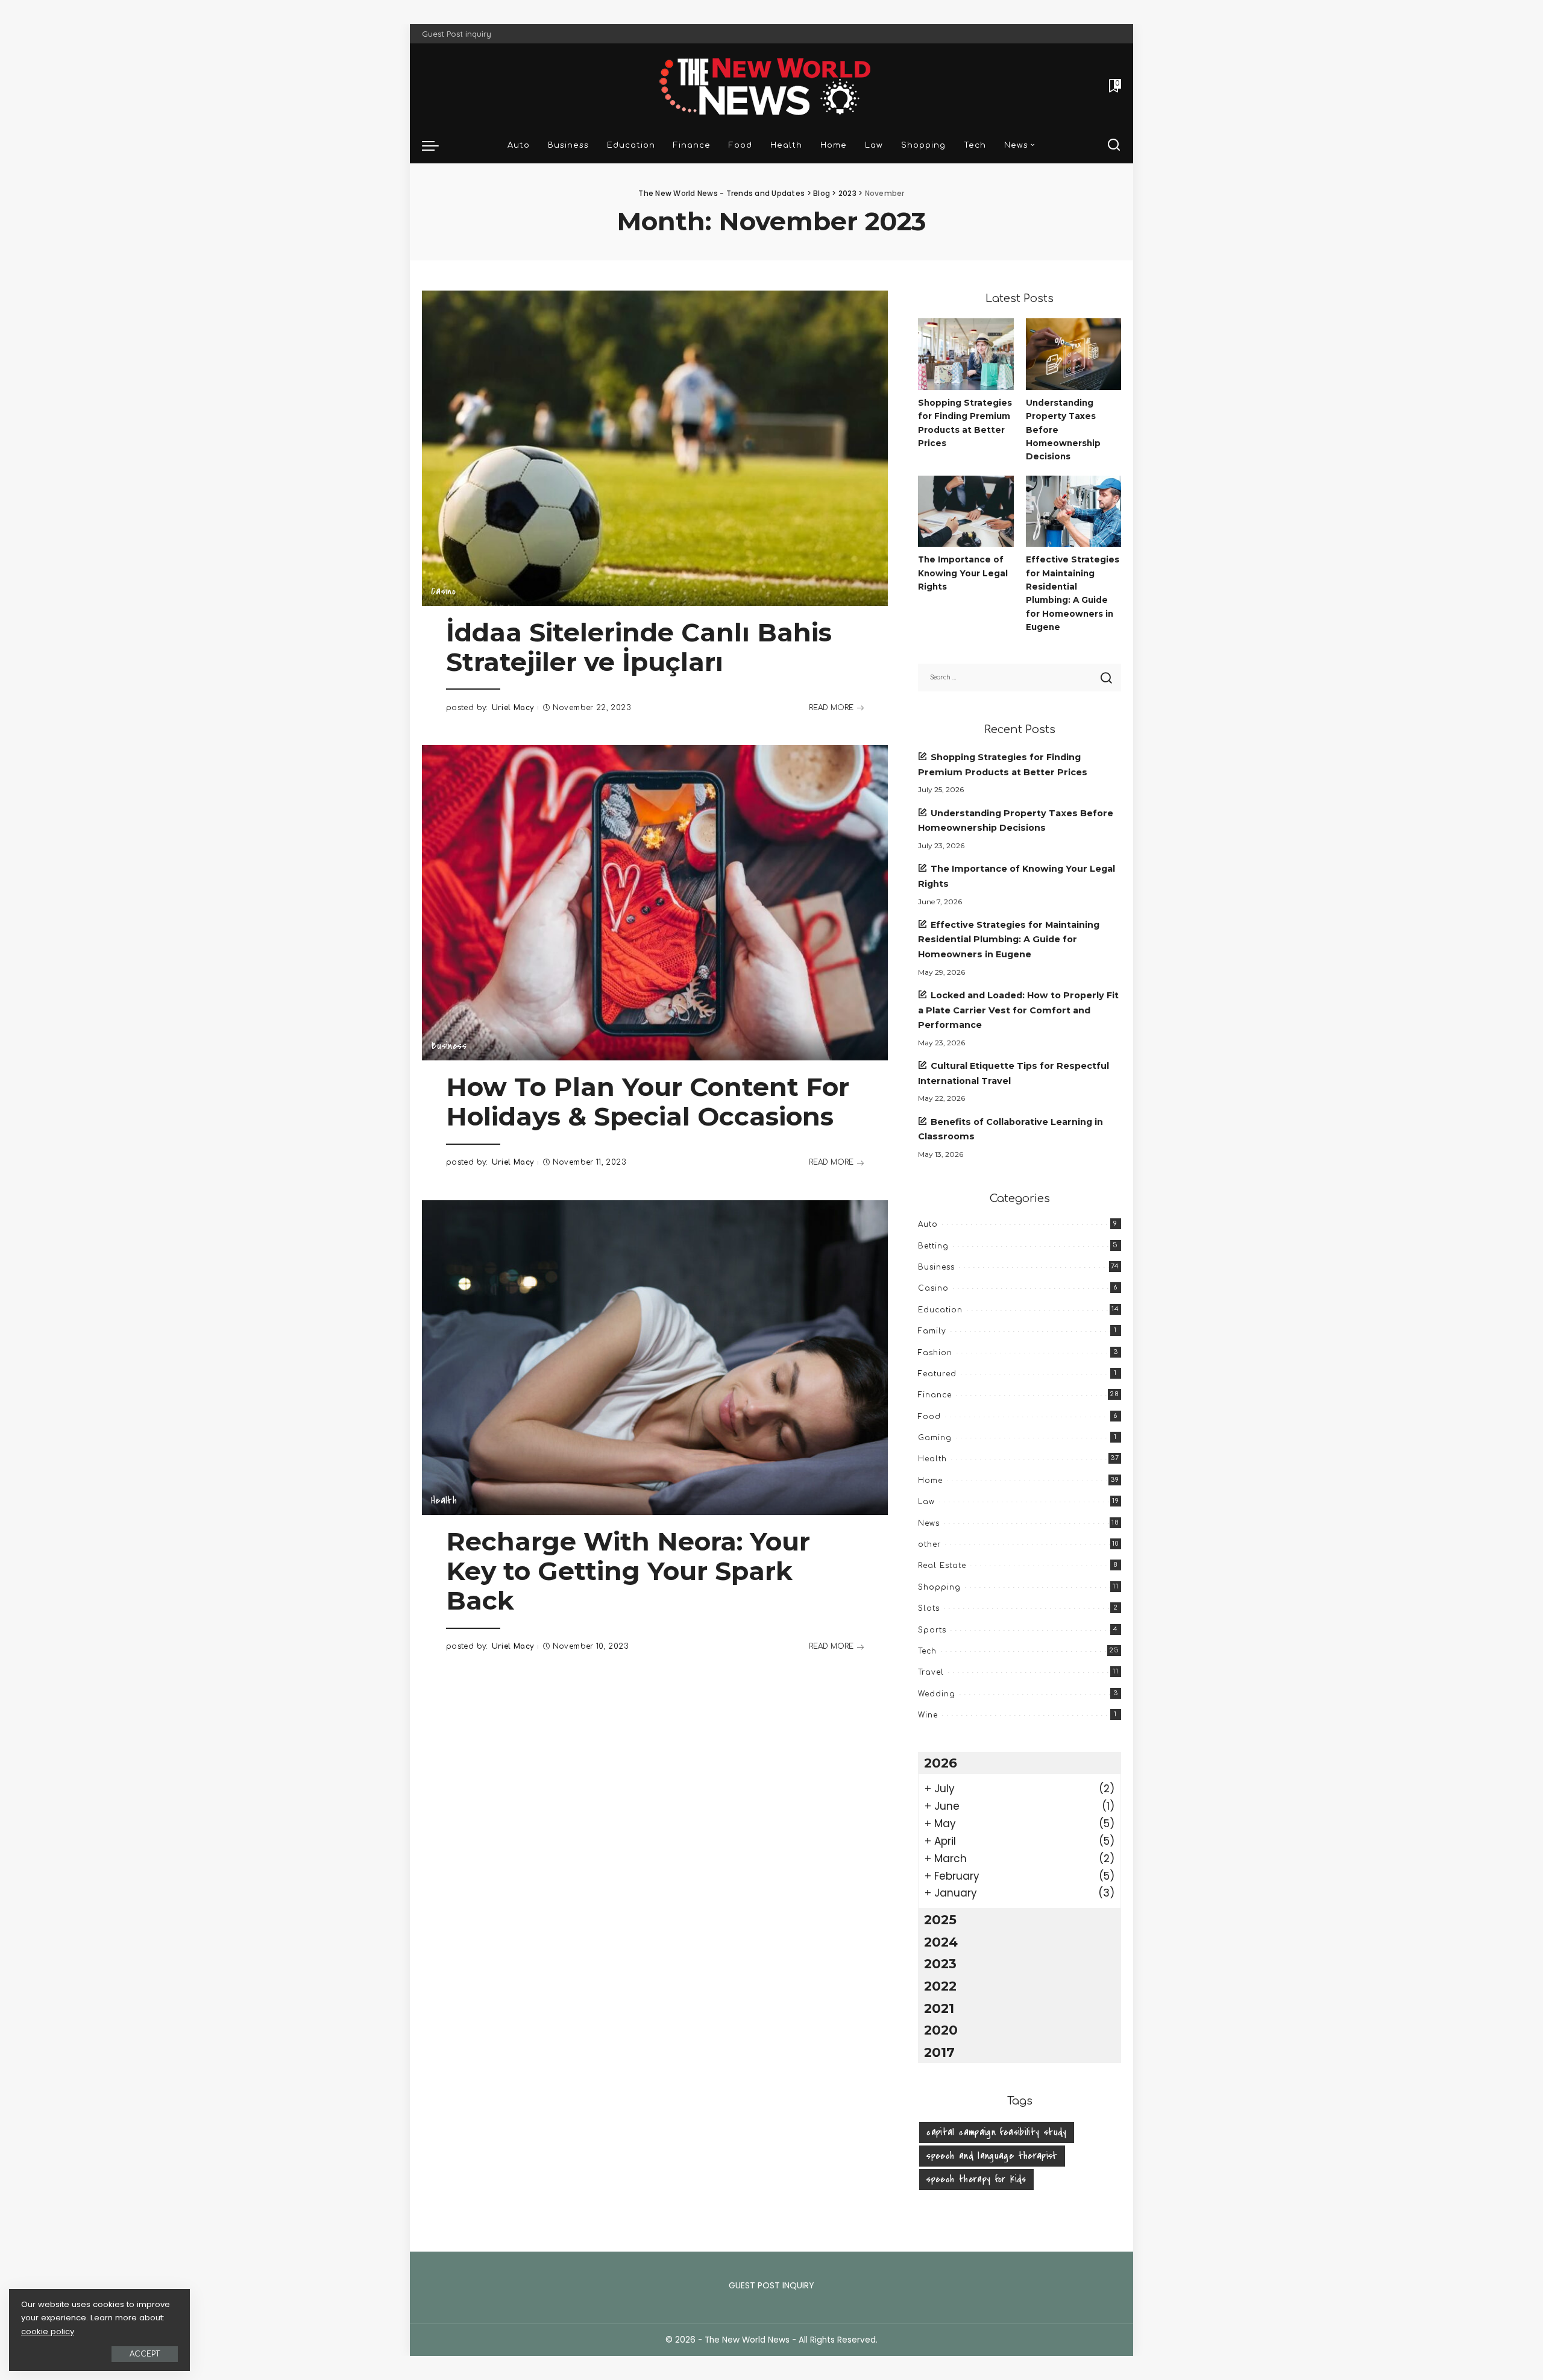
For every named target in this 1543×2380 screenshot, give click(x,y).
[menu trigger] (436, 145)
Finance (935, 1395)
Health (444, 1500)
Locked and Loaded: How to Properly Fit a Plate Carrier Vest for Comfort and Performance (1018, 1010)
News (929, 1523)
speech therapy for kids (976, 2179)
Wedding (937, 1694)
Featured (937, 1374)
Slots (929, 1608)
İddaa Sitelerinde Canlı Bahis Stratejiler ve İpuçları (639, 647)
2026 (941, 1763)
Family (932, 1331)
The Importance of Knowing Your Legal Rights (963, 573)
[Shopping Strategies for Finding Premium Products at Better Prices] (966, 354)
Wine (928, 1715)
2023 (940, 1963)
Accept (145, 2354)
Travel (931, 1672)
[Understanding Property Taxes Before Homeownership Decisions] (1073, 354)
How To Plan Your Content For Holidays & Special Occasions (648, 1102)
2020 (941, 2030)
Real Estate (942, 1566)
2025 (940, 1919)
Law (926, 1502)
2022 (940, 1986)
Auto (928, 1224)
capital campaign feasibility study (996, 2132)
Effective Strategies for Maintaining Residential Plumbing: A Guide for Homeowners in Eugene (1009, 940)
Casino (443, 591)
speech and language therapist (992, 2156)
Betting (933, 1246)
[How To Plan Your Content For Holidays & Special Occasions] (655, 902)
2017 (939, 2052)
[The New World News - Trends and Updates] (771, 85)
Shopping (939, 1587)
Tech (927, 1651)
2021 (939, 2008)
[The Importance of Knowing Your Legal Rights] (966, 512)
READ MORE (831, 708)
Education (940, 1310)
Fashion (935, 1353)
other (929, 1544)
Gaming (935, 1438)
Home (930, 1481)
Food (929, 1417)
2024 (941, 1942)
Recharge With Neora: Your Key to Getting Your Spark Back (628, 1571)
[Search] (1114, 145)
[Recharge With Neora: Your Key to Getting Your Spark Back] (655, 1358)
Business (449, 1046)
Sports (932, 1630)
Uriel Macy (513, 708)
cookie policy (48, 2331)
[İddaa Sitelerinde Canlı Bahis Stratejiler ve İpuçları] (655, 448)
